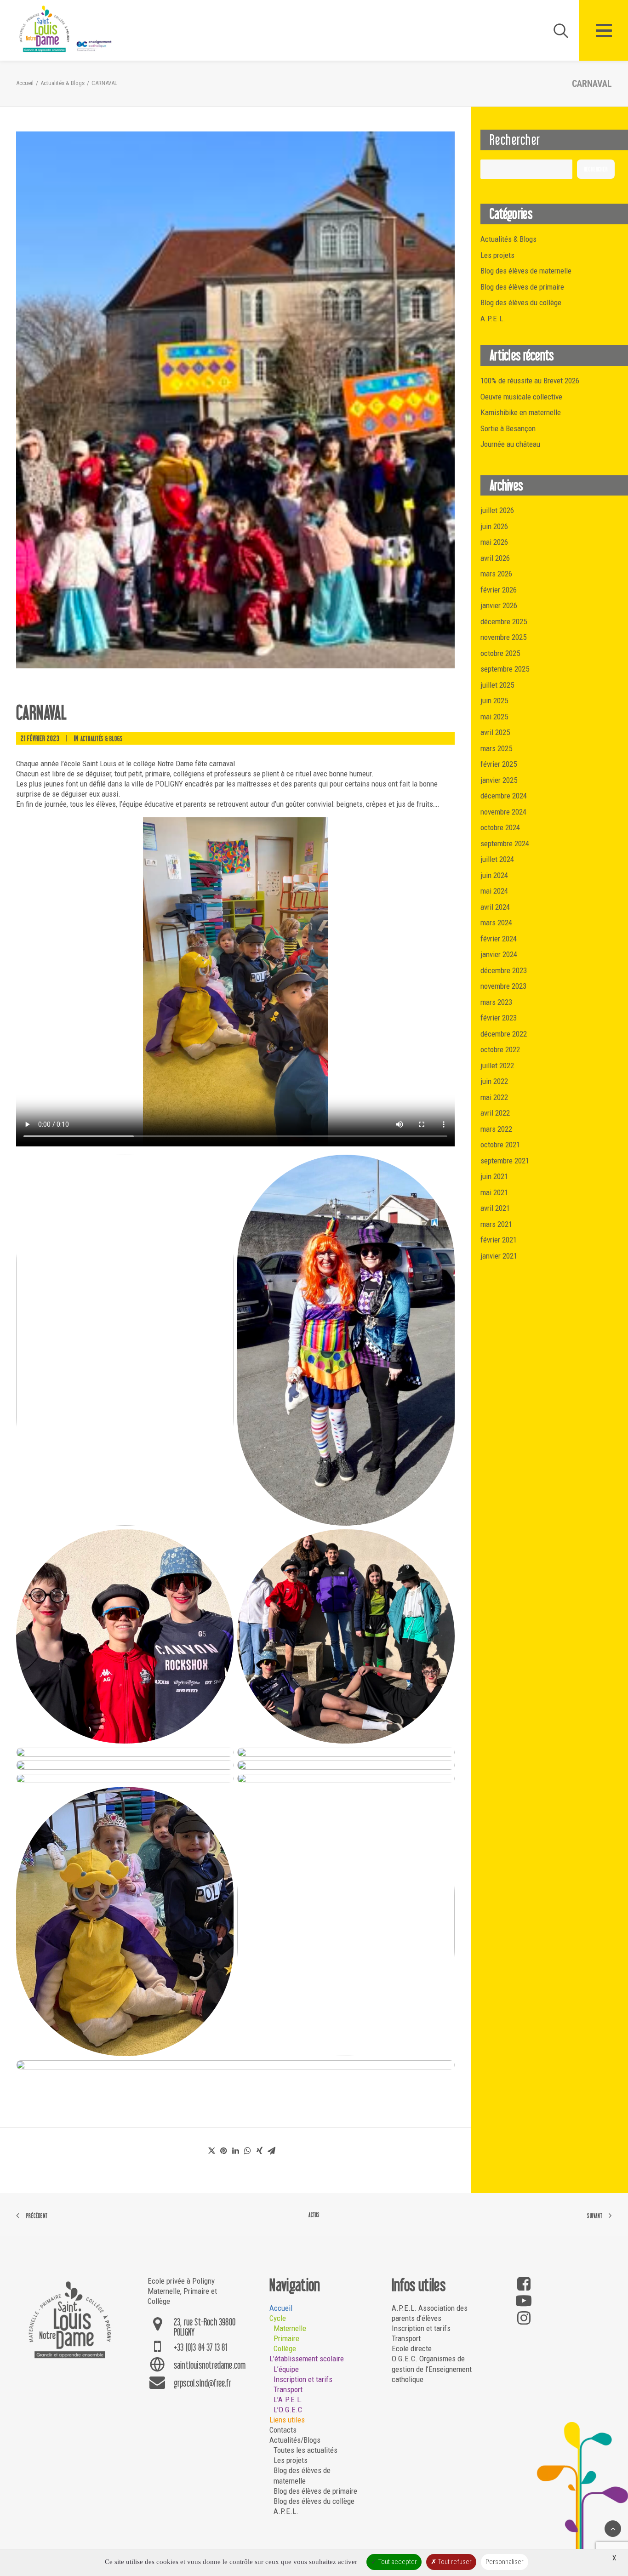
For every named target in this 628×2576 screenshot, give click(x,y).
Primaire (286, 2338)
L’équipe (286, 2369)
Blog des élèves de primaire (315, 2491)
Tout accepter (397, 2562)
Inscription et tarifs (303, 2379)
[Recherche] (557, 30)
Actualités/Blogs (295, 2440)
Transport (288, 2389)
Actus (314, 2215)
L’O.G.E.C (288, 2410)
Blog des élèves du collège (314, 2501)
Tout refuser (454, 2562)
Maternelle (290, 2328)
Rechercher (596, 169)
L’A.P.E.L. (288, 2399)
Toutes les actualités (305, 2450)
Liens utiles (287, 2420)
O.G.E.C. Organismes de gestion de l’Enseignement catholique (432, 2369)
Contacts (283, 2430)
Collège (285, 2348)
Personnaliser (505, 2562)
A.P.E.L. (286, 2511)
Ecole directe (412, 2348)
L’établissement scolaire (307, 2359)
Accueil (25, 83)
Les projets (291, 2460)
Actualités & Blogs (63, 83)
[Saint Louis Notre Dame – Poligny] (67, 29)
